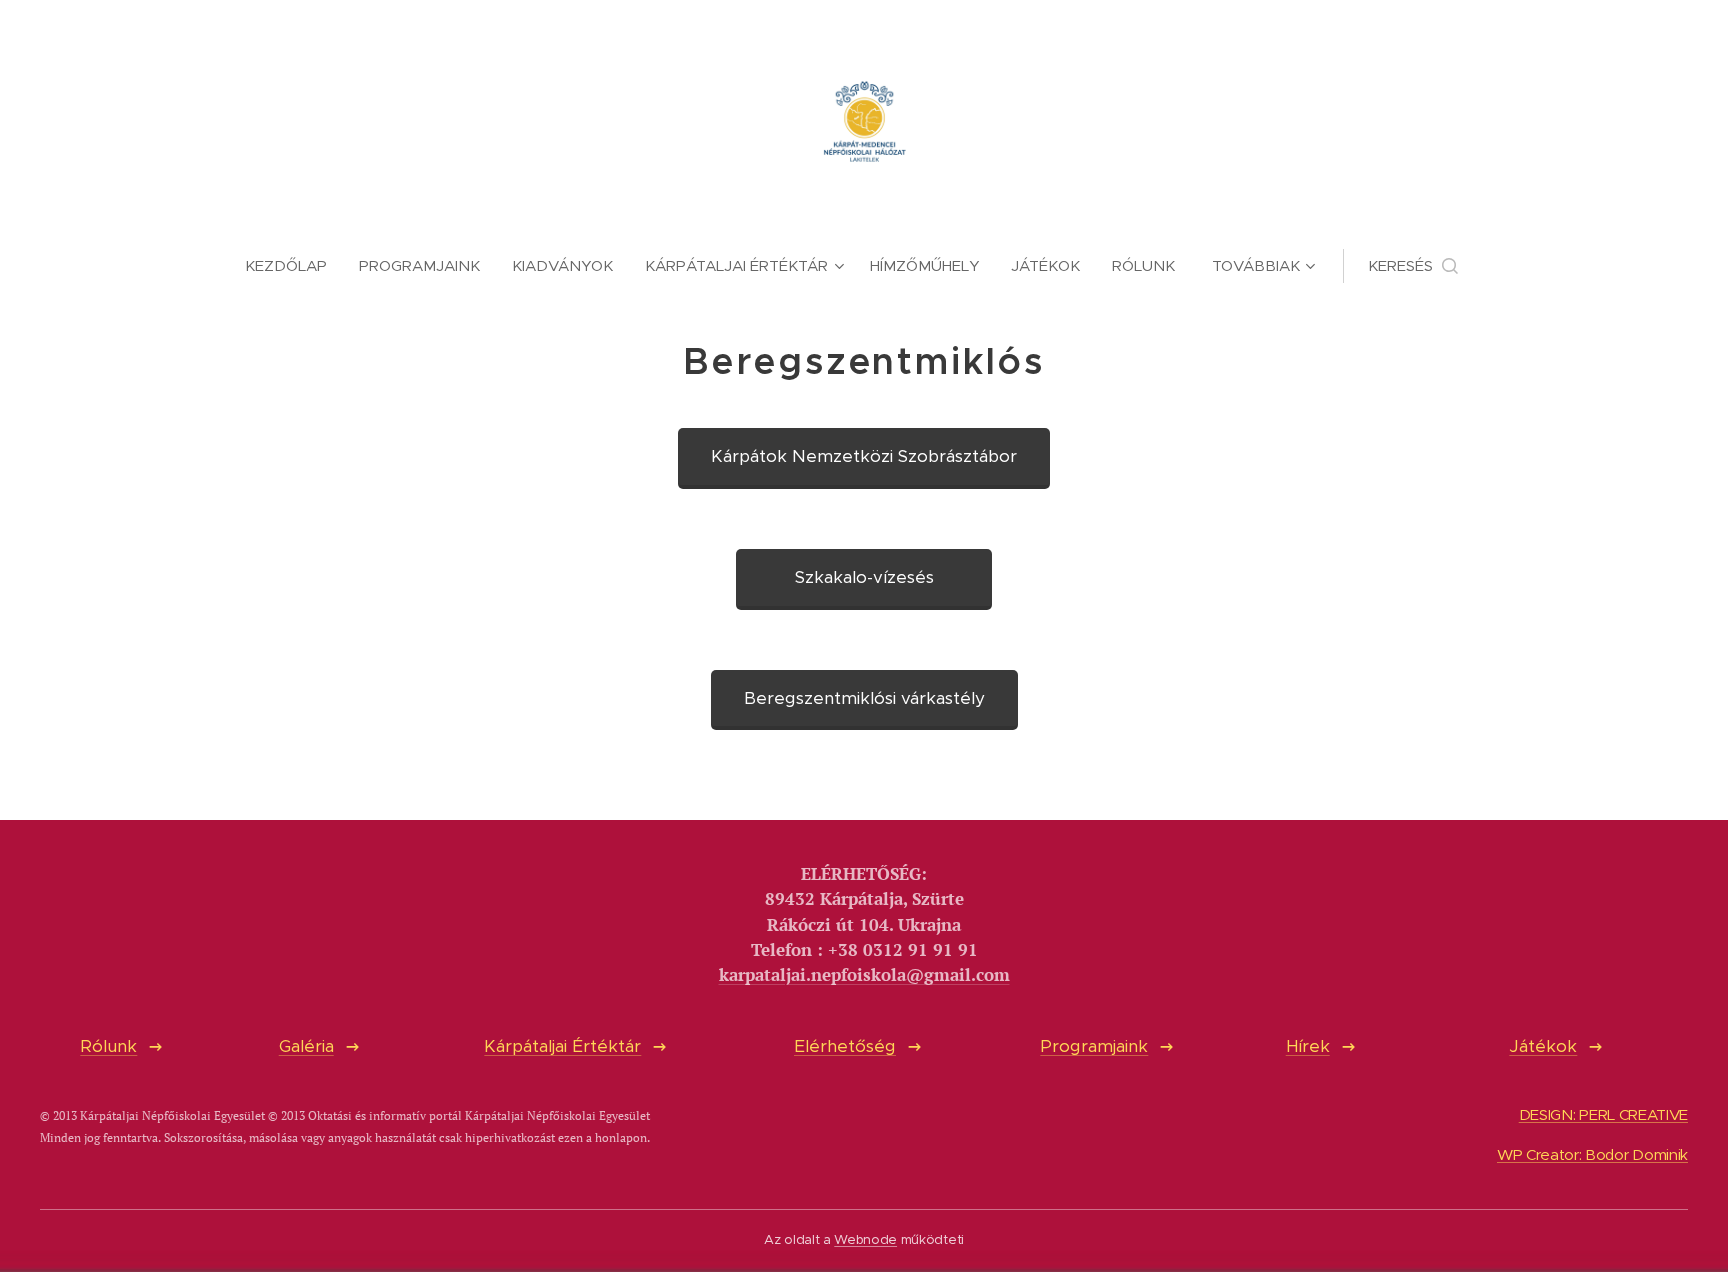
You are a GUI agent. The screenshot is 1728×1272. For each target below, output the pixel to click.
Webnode (865, 1239)
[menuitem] (294, 266)
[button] (1413, 266)
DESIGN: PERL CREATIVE (1603, 1114)
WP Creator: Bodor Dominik (1592, 1154)
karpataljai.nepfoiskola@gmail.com (864, 975)
